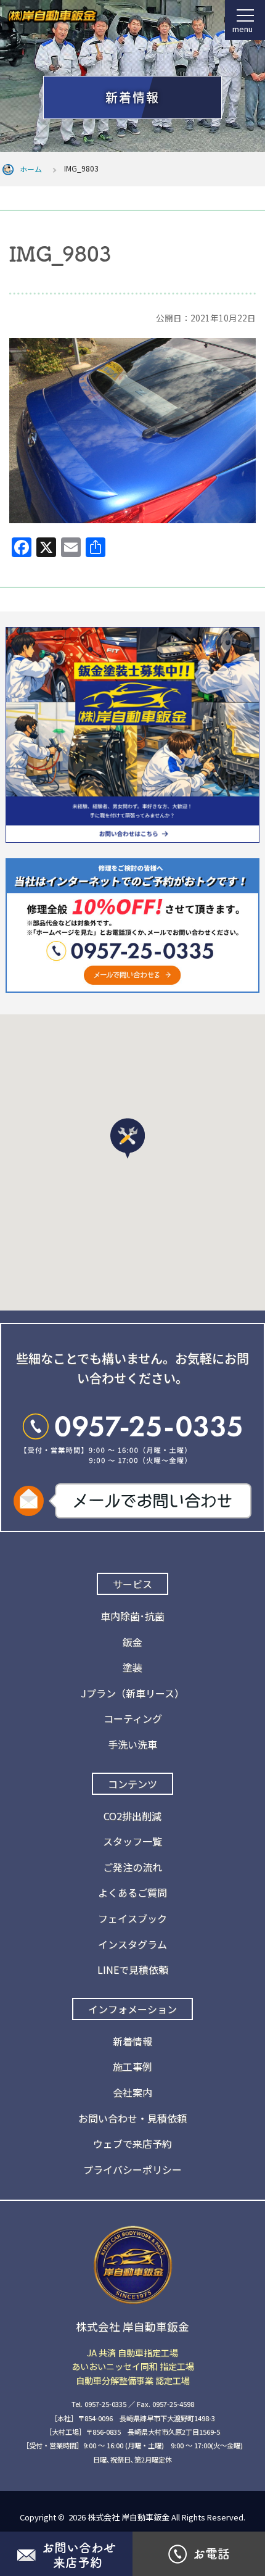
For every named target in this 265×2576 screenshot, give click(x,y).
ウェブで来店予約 (132, 2143)
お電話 (211, 2554)
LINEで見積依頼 (133, 1969)
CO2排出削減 (132, 1816)
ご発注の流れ (132, 1867)
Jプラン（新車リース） (132, 1693)
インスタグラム (132, 1944)
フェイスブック (132, 1918)
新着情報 (132, 2041)
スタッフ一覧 (132, 1841)
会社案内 (132, 2092)
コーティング (133, 1718)
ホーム (31, 169)
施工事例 (132, 2066)
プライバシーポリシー (132, 2169)
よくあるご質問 (132, 1892)
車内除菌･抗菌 (132, 1616)
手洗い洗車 (132, 1744)
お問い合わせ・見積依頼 (132, 2118)
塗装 (132, 1667)
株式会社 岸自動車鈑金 (128, 2517)
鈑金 (132, 1642)
